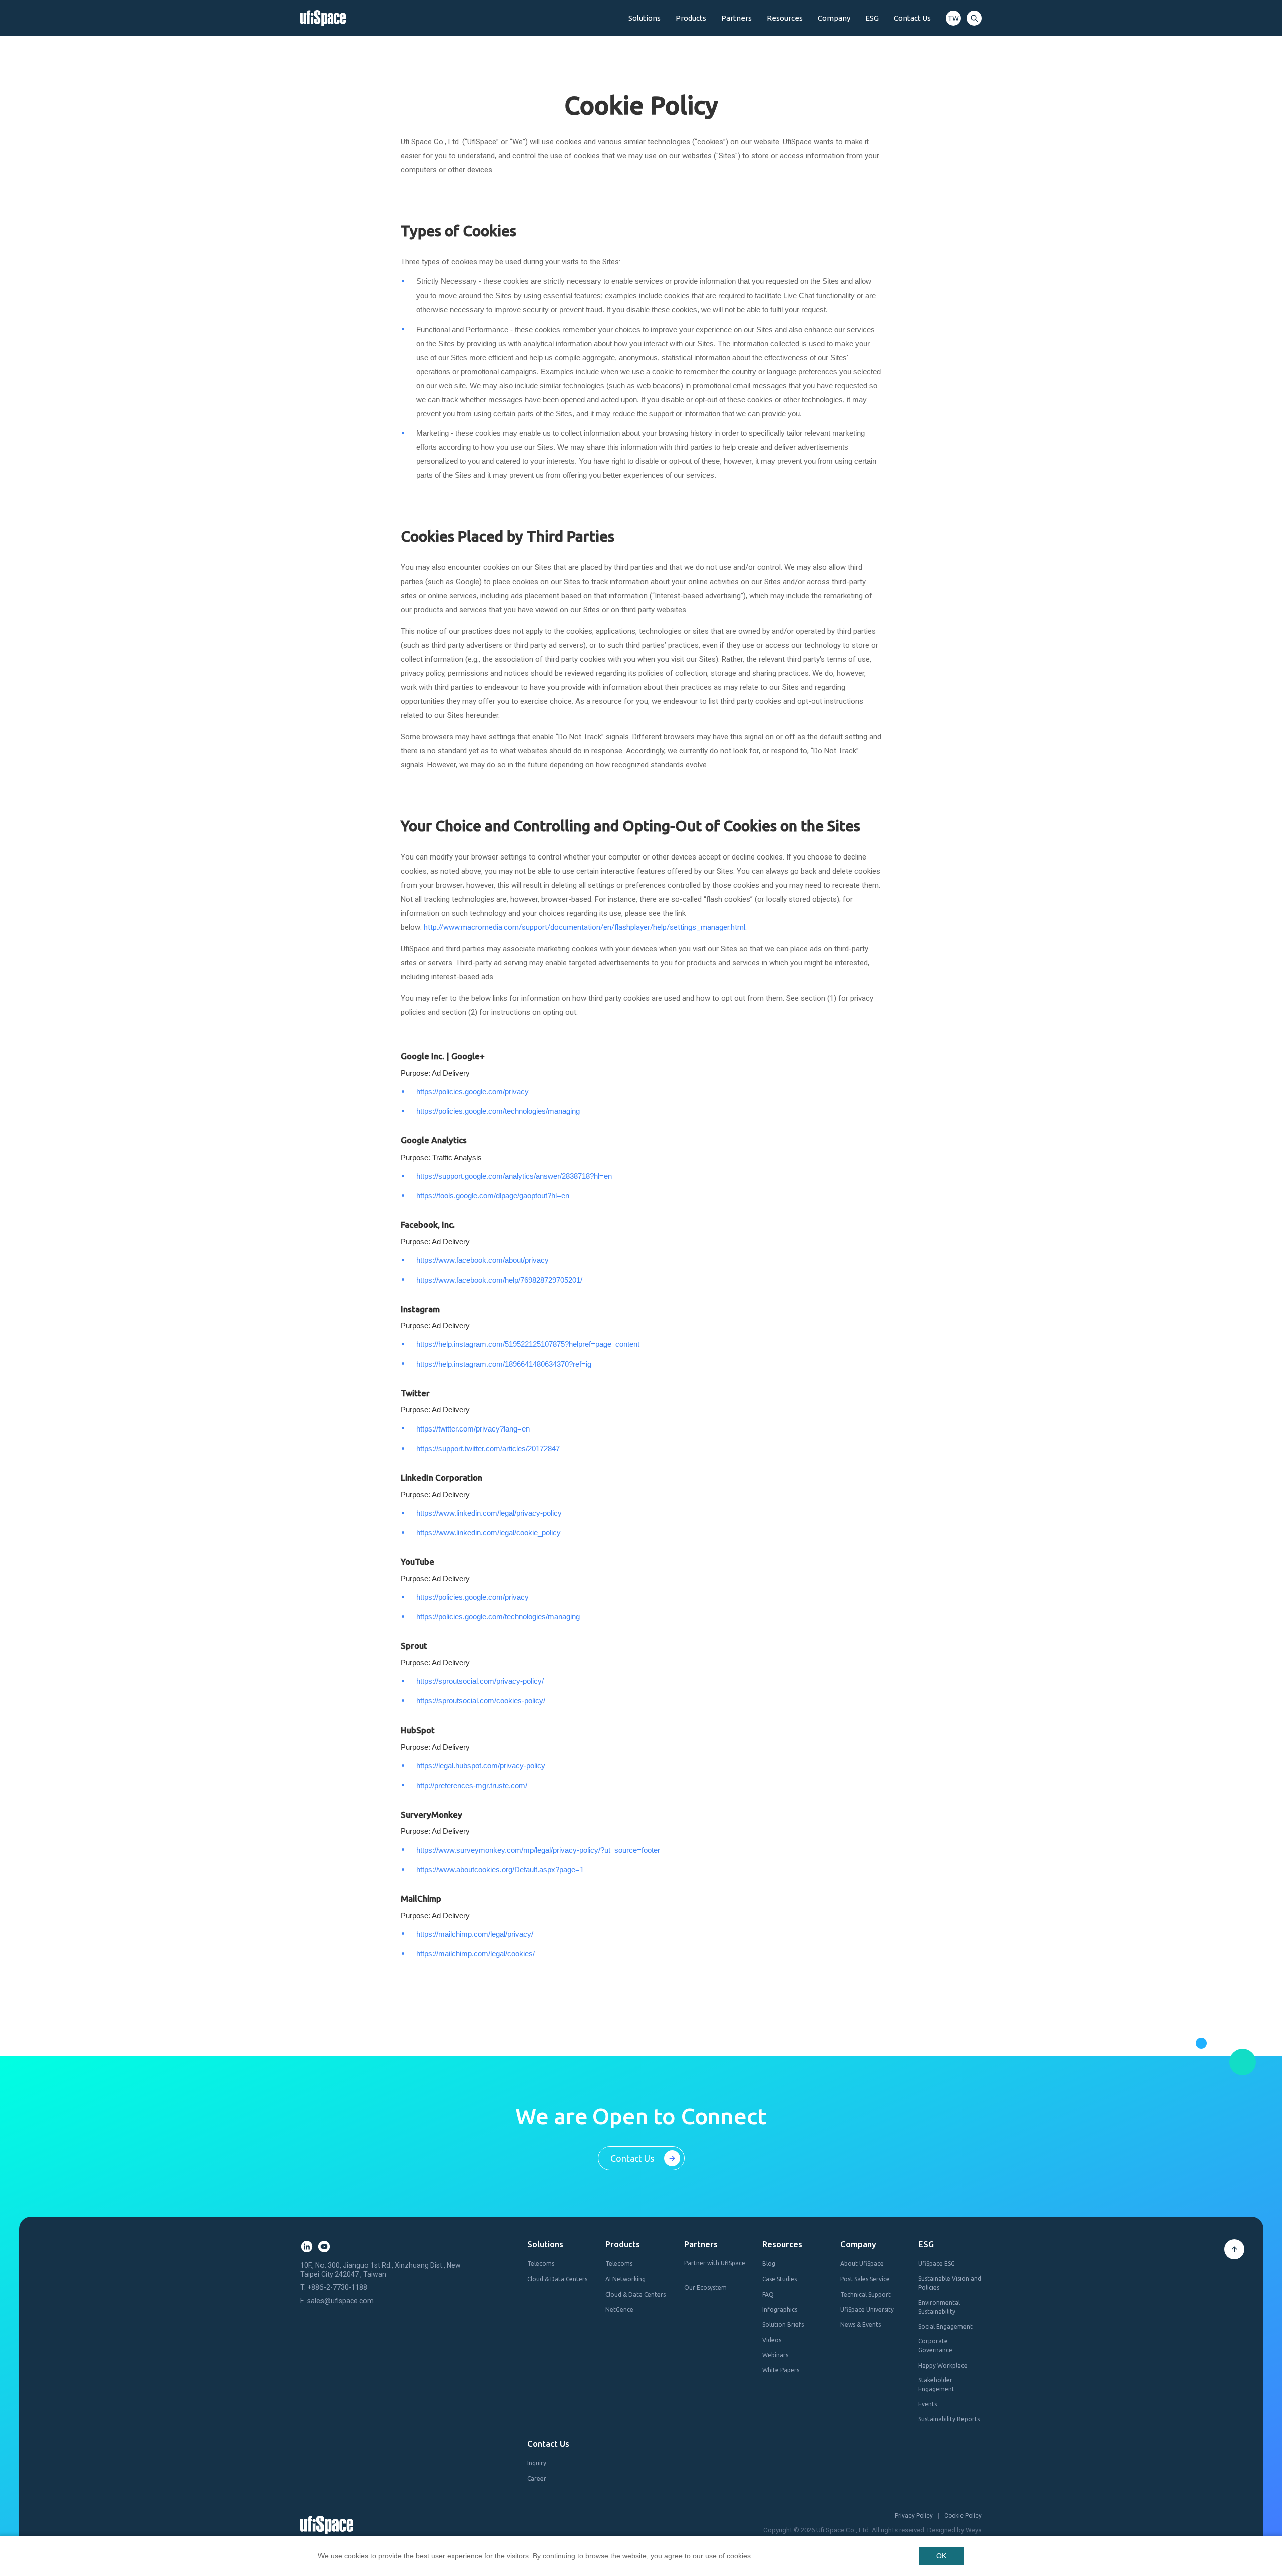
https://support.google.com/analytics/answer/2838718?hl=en (514, 1176)
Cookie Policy (963, 2516)
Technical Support (866, 2294)
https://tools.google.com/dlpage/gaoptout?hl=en (493, 1195)
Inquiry (537, 2463)
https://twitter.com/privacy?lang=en (473, 1429)
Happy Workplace (943, 2365)
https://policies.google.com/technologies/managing (498, 1111)
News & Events (861, 2324)
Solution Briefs (783, 2324)
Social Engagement (945, 2326)
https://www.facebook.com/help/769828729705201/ (499, 1280)
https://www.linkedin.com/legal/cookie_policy (489, 1532)
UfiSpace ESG (937, 2264)
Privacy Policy (914, 2516)
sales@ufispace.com (341, 2301)
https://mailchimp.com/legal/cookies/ (475, 1954)
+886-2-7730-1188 (337, 2287)
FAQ (768, 2294)
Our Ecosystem (705, 2288)
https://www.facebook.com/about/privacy (483, 1260)
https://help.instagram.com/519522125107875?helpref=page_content (528, 1344)
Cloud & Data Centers (557, 2279)
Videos (772, 2340)
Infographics (780, 2309)
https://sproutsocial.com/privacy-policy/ (480, 1681)
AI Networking (625, 2279)
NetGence (619, 2309)
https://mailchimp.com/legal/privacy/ (475, 1934)
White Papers (781, 2370)
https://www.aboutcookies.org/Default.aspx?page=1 (500, 1870)
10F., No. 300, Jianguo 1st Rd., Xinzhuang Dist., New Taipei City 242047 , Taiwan (381, 2270)
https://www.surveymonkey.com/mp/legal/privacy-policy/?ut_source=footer (538, 1850)
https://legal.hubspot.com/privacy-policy (481, 1765)
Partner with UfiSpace (715, 2268)
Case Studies (779, 2279)
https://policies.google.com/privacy (472, 1092)
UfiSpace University (867, 2309)
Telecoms (541, 2264)
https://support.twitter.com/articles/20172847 (488, 1448)
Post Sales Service (865, 2279)
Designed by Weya (954, 2530)
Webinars (775, 2355)
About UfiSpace (862, 2264)
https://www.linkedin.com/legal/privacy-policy (489, 1513)
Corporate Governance (935, 2345)
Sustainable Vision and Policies (950, 2283)
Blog (769, 2264)
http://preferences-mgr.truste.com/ (472, 1785)
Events (928, 2404)
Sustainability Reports (949, 2419)
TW (953, 18)
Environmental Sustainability (939, 2307)
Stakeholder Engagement (936, 2384)
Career (537, 2479)
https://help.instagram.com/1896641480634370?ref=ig (504, 1364)
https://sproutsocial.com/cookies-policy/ (481, 1701)
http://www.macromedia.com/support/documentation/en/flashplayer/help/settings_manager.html (584, 927)
